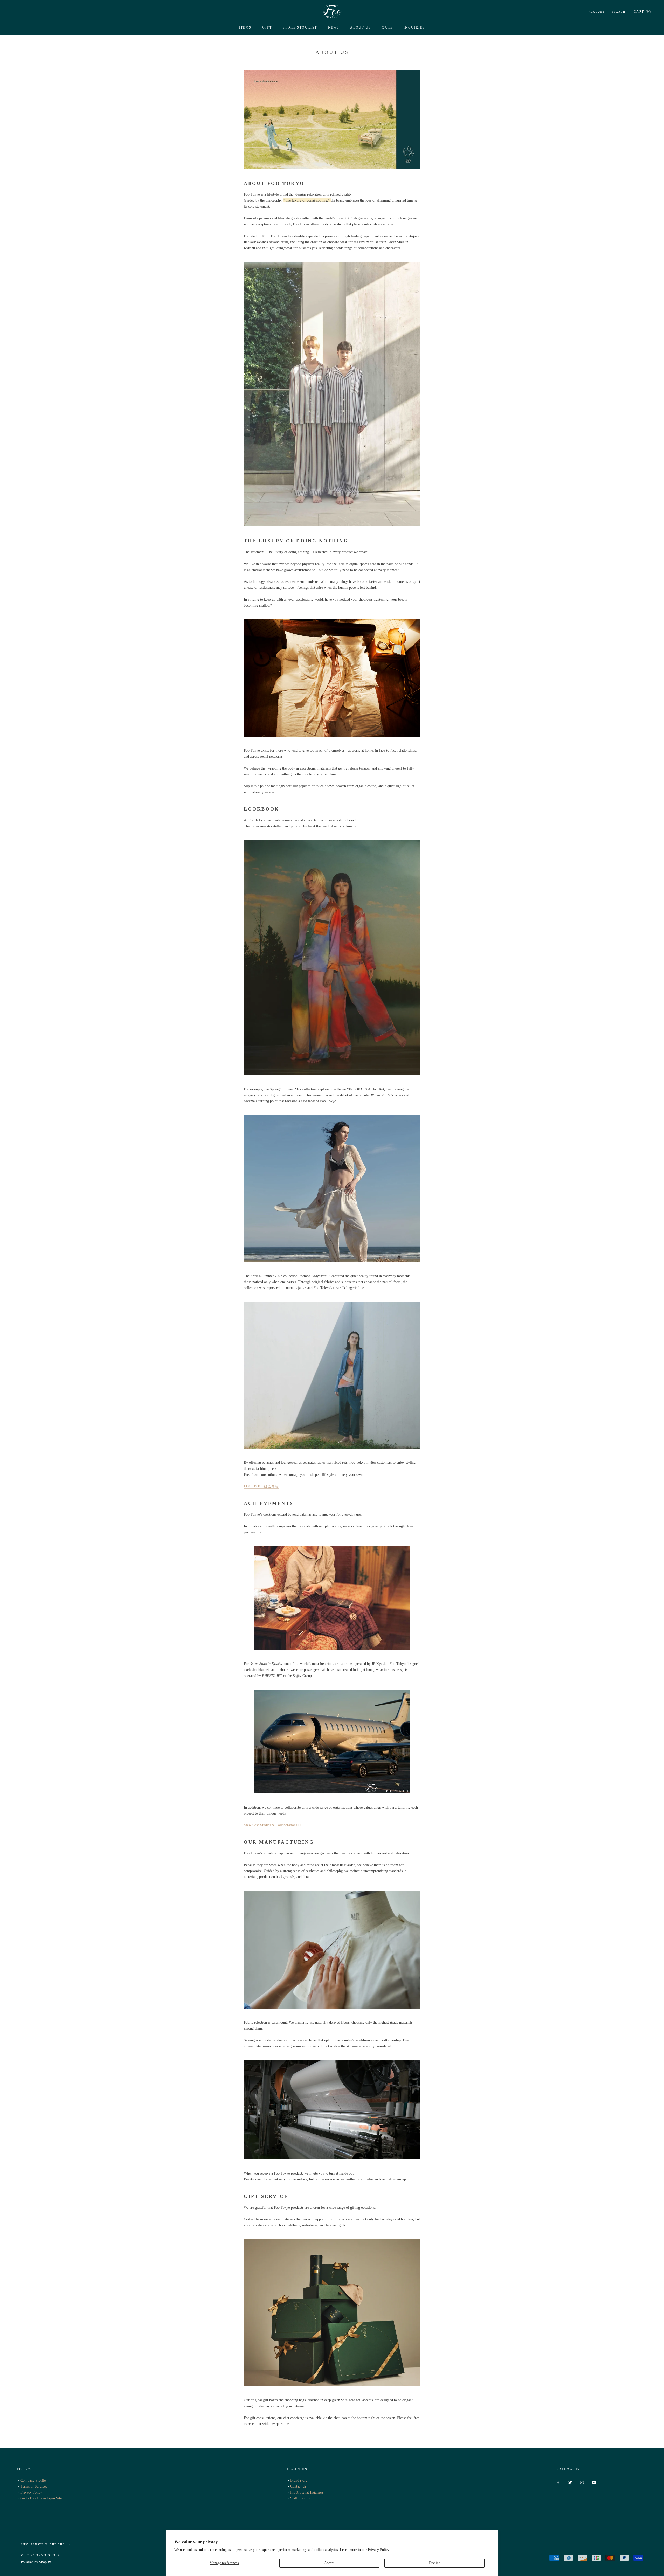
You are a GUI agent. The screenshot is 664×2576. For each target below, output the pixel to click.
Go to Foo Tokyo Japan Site (41, 2498)
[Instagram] (582, 2482)
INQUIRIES (414, 27)
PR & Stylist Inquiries (307, 2492)
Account (597, 12)
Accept (329, 2563)
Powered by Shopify (36, 2562)
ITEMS (245, 27)
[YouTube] (594, 2482)
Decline (435, 2563)
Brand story (299, 2480)
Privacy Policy (31, 2492)
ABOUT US (361, 27)
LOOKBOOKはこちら (261, 1486)
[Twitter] (570, 2482)
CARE (387, 27)
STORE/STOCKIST (300, 27)
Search (619, 12)
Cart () (642, 12)
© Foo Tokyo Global (42, 2555)
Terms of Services (34, 2486)
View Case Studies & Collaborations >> (273, 1825)
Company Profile (33, 2480)
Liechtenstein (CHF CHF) (43, 2544)
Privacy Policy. (379, 2550)
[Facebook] (558, 2482)
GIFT (267, 27)
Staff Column (300, 2498)
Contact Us (298, 2486)
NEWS (334, 27)
